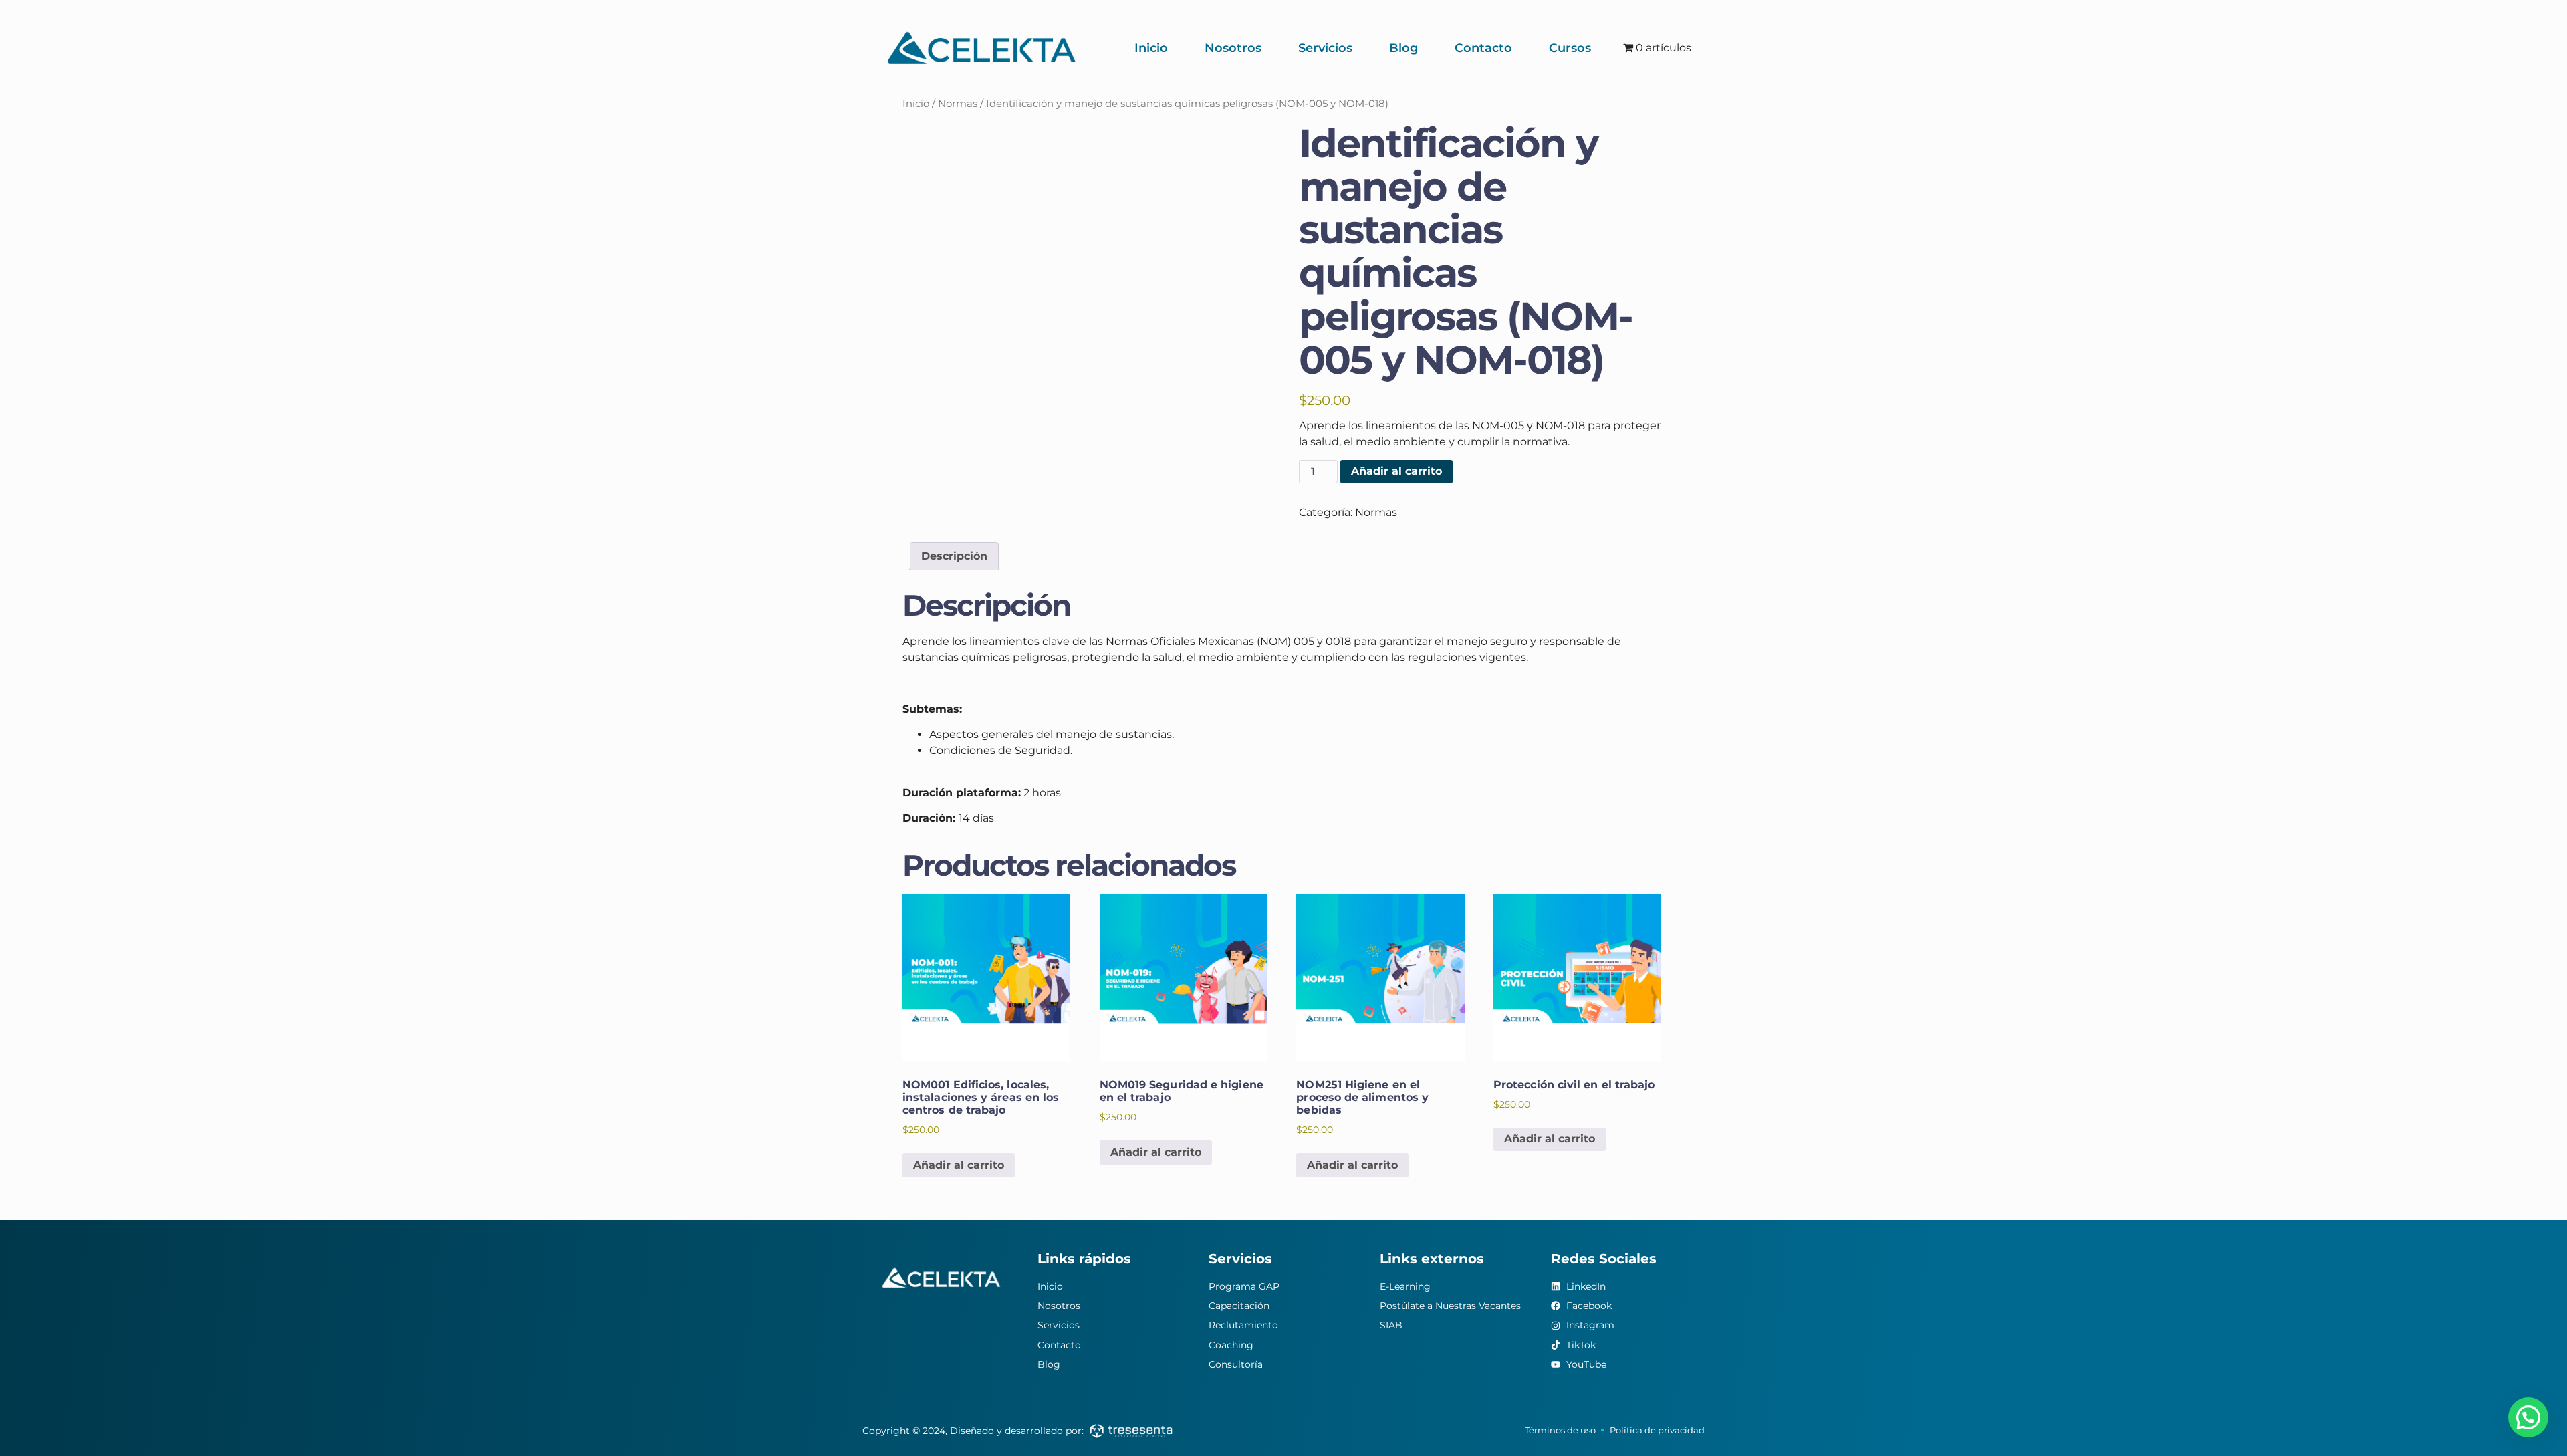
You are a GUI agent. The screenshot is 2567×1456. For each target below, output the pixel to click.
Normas (958, 104)
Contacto (1483, 48)
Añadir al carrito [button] (959, 1165)
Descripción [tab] (954, 556)
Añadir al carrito (1396, 471)
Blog (1403, 48)
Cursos (1570, 48)
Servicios (1325, 48)
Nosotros (1233, 48)
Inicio (1151, 48)
